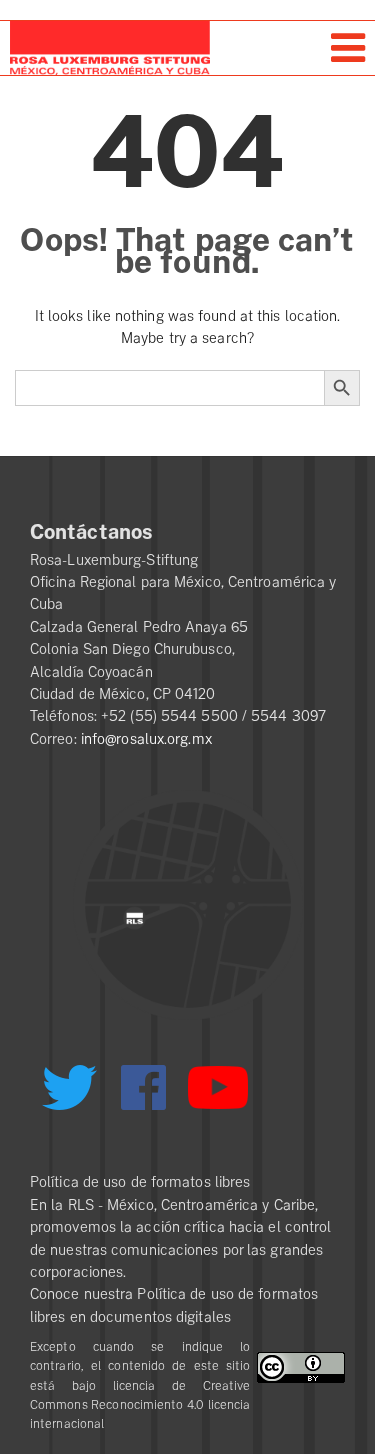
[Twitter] (69, 1095)
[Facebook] (143, 1087)
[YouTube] (218, 1096)
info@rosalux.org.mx (146, 739)
